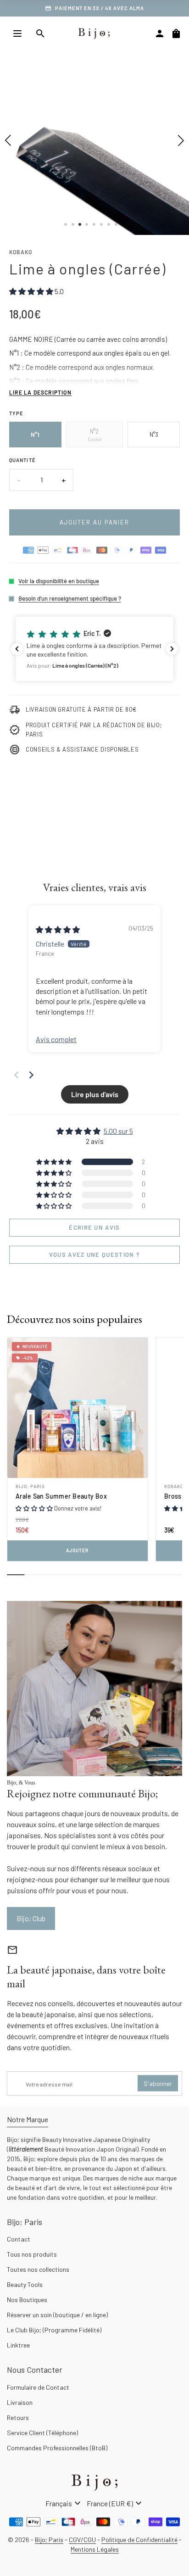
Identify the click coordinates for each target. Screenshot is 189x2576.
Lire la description (40, 392)
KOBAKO (21, 252)
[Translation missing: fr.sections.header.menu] (17, 33)
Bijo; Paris (30, 1486)
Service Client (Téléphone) (42, 2433)
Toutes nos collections (38, 2269)
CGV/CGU (82, 2540)
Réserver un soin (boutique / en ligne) (57, 2315)
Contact (19, 2239)
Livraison (20, 2402)
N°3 (154, 435)
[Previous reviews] (17, 649)
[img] (58, 929)
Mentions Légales (95, 2549)
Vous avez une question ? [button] (94, 1255)
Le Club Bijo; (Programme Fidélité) (54, 2330)
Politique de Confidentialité (139, 2540)
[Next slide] (31, 1075)
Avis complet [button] (56, 1039)
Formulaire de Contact (38, 2387)
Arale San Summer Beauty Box (61, 1496)
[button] (94, 649)
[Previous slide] (17, 1075)
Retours (18, 2417)
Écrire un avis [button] (94, 1227)
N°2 (94, 435)
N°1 (35, 435)
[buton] (64, 2504)
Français (64, 2504)
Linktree (18, 2345)
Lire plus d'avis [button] (95, 1094)
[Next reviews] (172, 649)
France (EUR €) (115, 2504)
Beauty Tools (25, 2284)
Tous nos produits (32, 2254)
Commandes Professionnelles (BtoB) (57, 2448)
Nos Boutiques (27, 2300)
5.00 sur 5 (118, 1131)
